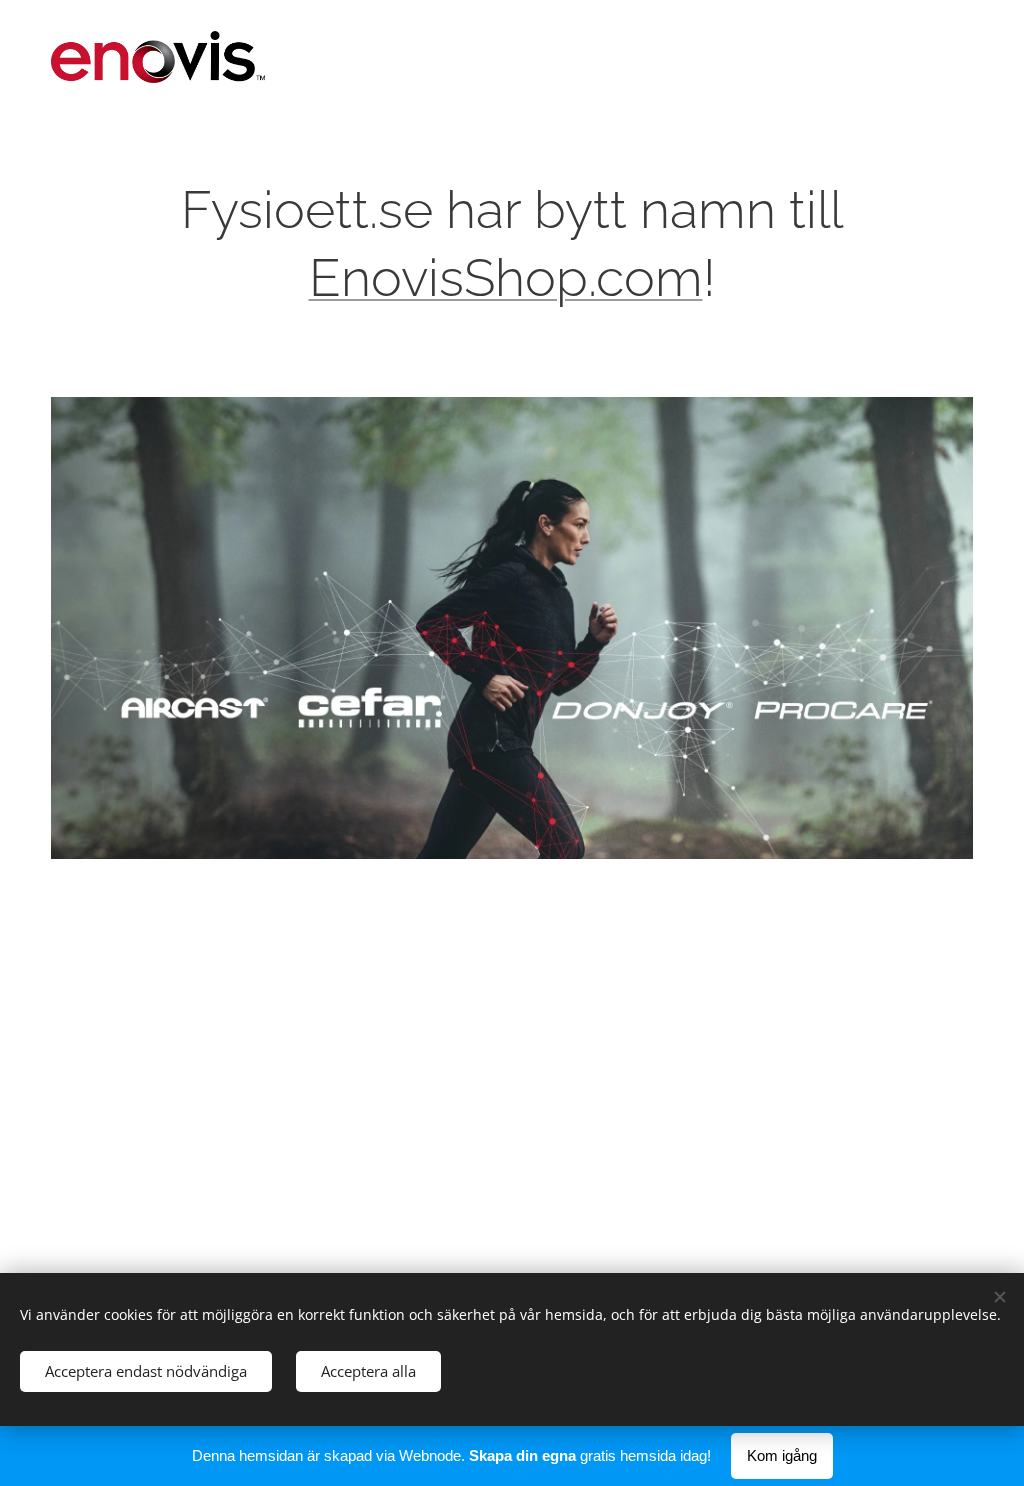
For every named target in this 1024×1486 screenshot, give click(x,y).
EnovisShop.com (506, 277)
